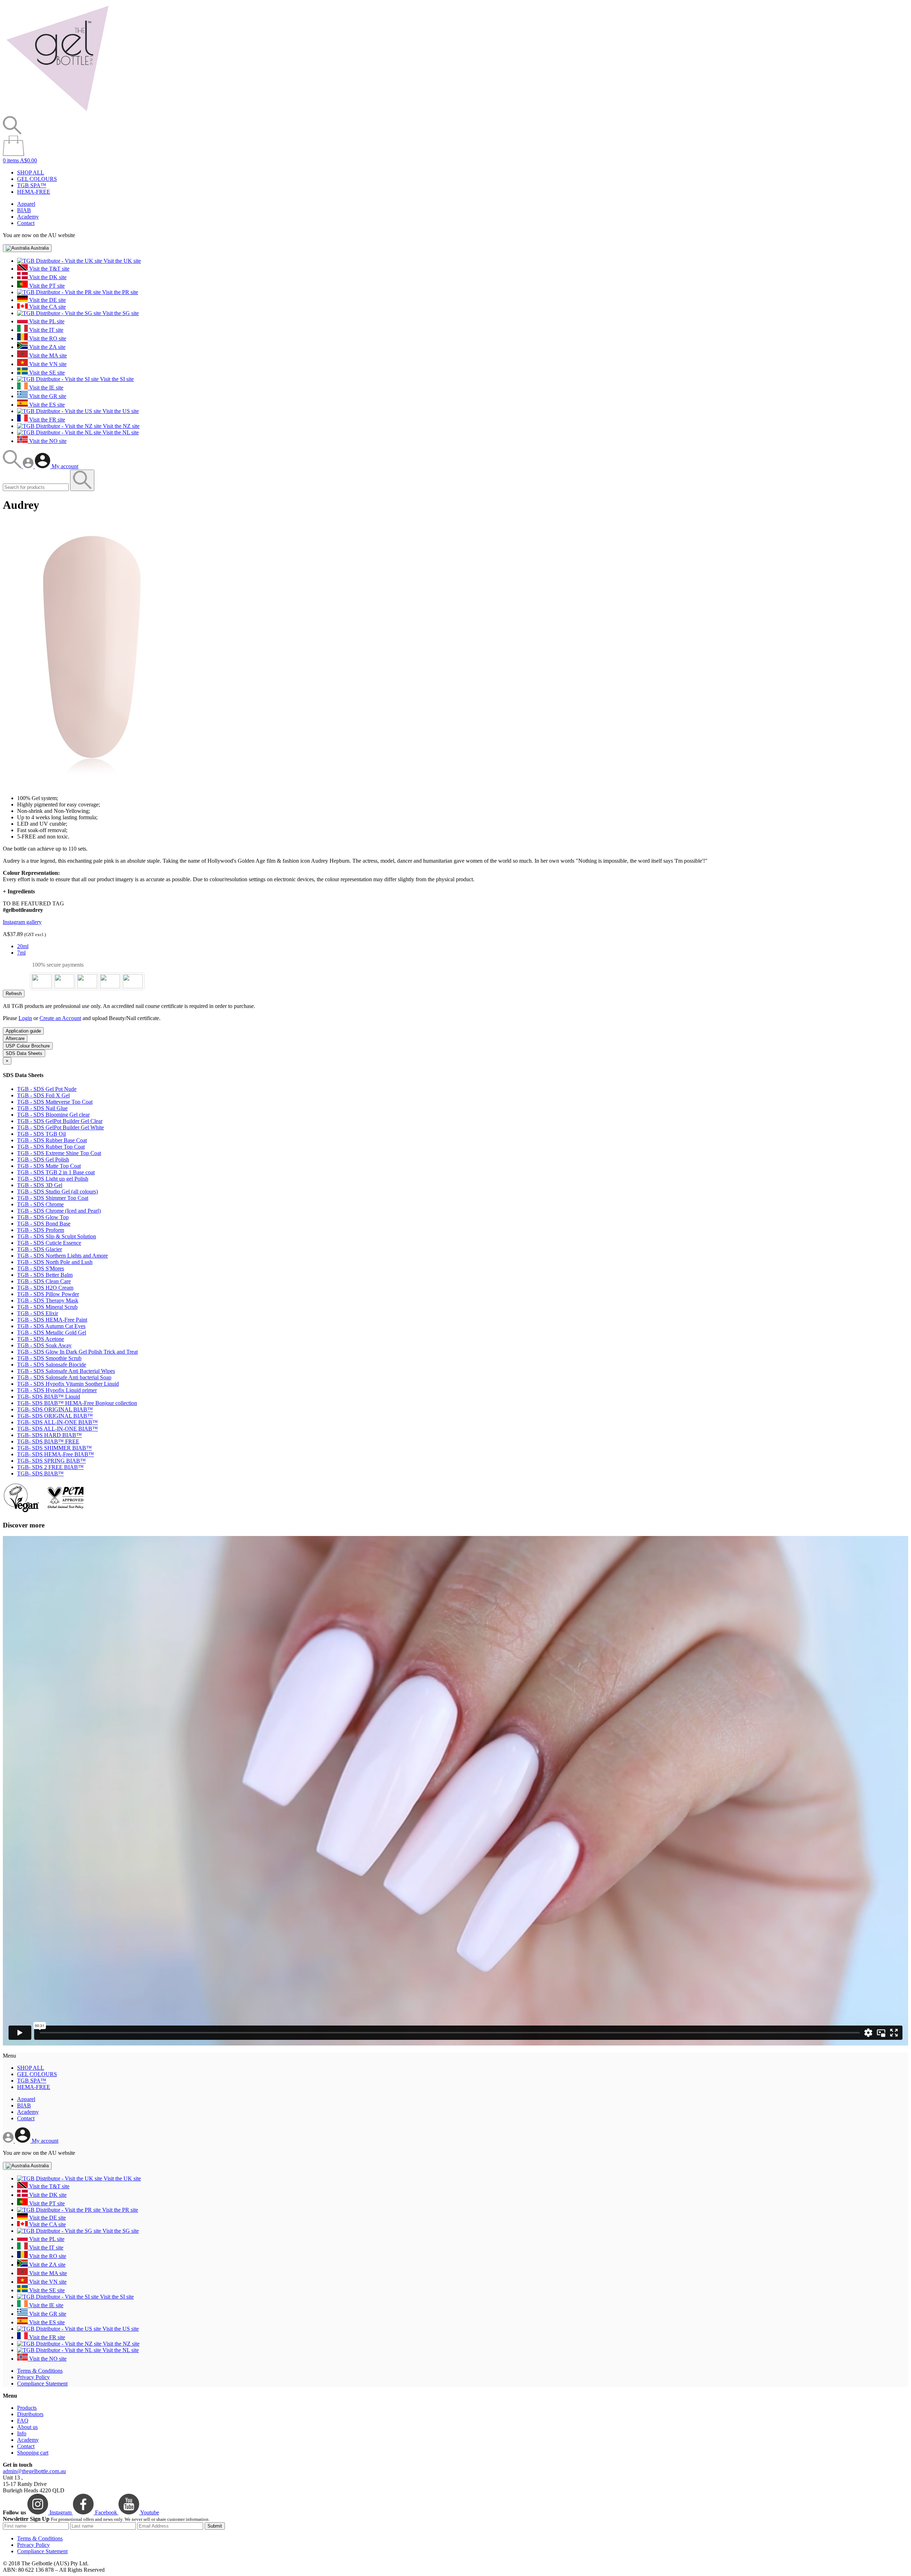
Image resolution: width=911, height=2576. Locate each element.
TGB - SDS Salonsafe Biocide (52, 1365)
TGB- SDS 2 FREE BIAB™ (50, 1467)
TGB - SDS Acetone (41, 1339)
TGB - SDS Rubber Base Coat (52, 1140)
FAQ (23, 2421)
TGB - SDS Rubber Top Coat (51, 1147)
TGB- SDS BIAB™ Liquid (49, 1397)
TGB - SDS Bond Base (44, 1224)
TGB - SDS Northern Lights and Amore (62, 1256)
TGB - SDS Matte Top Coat (49, 1166)
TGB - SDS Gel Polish (43, 1159)
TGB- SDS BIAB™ (40, 1474)
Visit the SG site (120, 313)
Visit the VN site (47, 364)
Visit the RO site (47, 338)
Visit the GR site (47, 396)
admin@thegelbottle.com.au (34, 2471)
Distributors (30, 2414)
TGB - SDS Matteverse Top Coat (55, 1102)
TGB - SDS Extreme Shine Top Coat (59, 1153)
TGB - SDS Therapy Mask (48, 1300)
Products (27, 2408)
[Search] (13, 466)
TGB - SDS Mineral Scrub (47, 1307)
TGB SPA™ (32, 185)
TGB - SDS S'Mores (41, 1268)
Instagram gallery (22, 922)
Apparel (26, 204)
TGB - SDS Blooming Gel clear (53, 1115)
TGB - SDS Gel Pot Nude (47, 1089)
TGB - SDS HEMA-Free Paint (52, 1320)
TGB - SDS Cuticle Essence (49, 1243)
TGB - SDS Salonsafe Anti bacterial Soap (64, 1377)
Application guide (23, 1031)
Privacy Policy (33, 2377)
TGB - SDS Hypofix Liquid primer (57, 1390)
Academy (28, 217)
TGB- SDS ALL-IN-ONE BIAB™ (57, 1422)
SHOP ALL (31, 173)
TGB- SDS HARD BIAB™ (49, 1435)
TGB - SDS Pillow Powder (48, 1294)
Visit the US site (120, 411)
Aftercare (15, 1038)
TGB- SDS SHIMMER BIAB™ (54, 1448)
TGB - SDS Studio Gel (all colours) (57, 1192)
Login (25, 1018)
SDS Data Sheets (24, 1053)
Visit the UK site (122, 261)
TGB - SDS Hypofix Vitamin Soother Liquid (68, 1384)
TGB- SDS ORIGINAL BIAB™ (55, 1409)
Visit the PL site (46, 321)
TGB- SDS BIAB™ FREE (48, 1441)
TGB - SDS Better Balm (45, 1275)
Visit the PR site (119, 292)
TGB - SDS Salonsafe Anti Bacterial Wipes (66, 1371)
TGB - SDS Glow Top (43, 1217)
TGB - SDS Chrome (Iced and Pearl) (59, 1211)
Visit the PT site (46, 286)
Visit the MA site (47, 356)
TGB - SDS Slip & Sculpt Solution (57, 1236)
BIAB (24, 210)
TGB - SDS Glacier (40, 1249)
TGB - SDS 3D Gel (40, 1185)
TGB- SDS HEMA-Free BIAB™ (56, 1454)
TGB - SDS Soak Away (44, 1345)
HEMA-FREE (34, 192)
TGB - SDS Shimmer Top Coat (53, 1198)
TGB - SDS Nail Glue (42, 1108)
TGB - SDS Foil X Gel (43, 1095)
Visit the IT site (46, 330)
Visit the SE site (46, 373)
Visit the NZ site (120, 426)
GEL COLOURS (37, 179)
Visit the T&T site (49, 269)
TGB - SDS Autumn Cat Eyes (51, 1326)
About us (27, 2427)
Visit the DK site (47, 277)
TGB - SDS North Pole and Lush (55, 1262)
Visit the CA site (47, 307)
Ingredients (19, 891)
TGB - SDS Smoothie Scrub (49, 1358)
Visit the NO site (47, 441)
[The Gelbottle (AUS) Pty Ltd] (57, 113)
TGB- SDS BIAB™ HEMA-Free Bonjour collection (77, 1403)
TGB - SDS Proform (41, 1230)
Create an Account (60, 1018)
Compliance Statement (42, 2384)
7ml (21, 953)
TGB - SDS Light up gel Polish (53, 1179)
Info (22, 2433)
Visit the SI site (116, 379)
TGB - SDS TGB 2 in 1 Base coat (56, 1172)
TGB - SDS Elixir (38, 1313)
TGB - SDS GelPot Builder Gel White (60, 1127)
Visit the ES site (46, 405)
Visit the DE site (47, 300)
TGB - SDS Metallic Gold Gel (52, 1333)
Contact (26, 223)
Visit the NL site (120, 432)
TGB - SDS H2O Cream (45, 1288)
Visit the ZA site (47, 347)
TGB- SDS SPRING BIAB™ (51, 1461)
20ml (23, 946)
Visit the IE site (46, 388)
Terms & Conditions (40, 2371)
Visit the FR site (46, 420)
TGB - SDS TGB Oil (41, 1134)
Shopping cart (33, 2453)
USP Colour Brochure (28, 1046)
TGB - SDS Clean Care (44, 1281)
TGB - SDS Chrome (40, 1204)
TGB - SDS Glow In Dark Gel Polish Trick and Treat (77, 1352)
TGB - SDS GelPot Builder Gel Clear (60, 1121)
